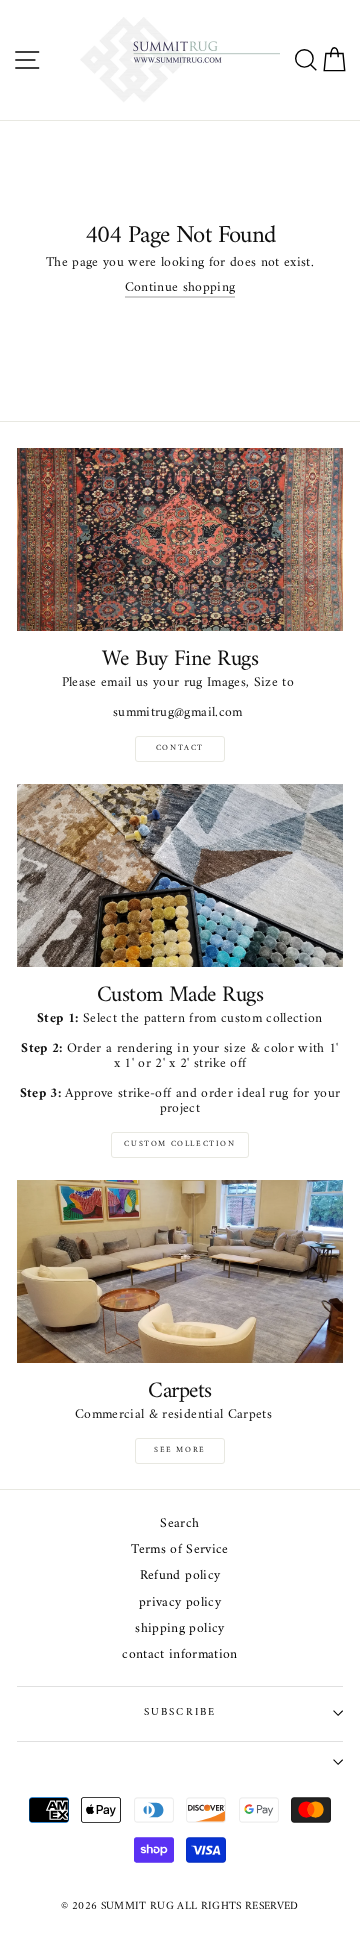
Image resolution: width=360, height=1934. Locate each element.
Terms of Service (179, 1550)
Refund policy (180, 1576)
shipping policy (179, 1629)
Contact (180, 748)
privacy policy (180, 1603)
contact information (179, 1655)
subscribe (180, 1712)
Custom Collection (179, 1144)
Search (179, 1524)
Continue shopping (180, 289)
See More (180, 1450)
